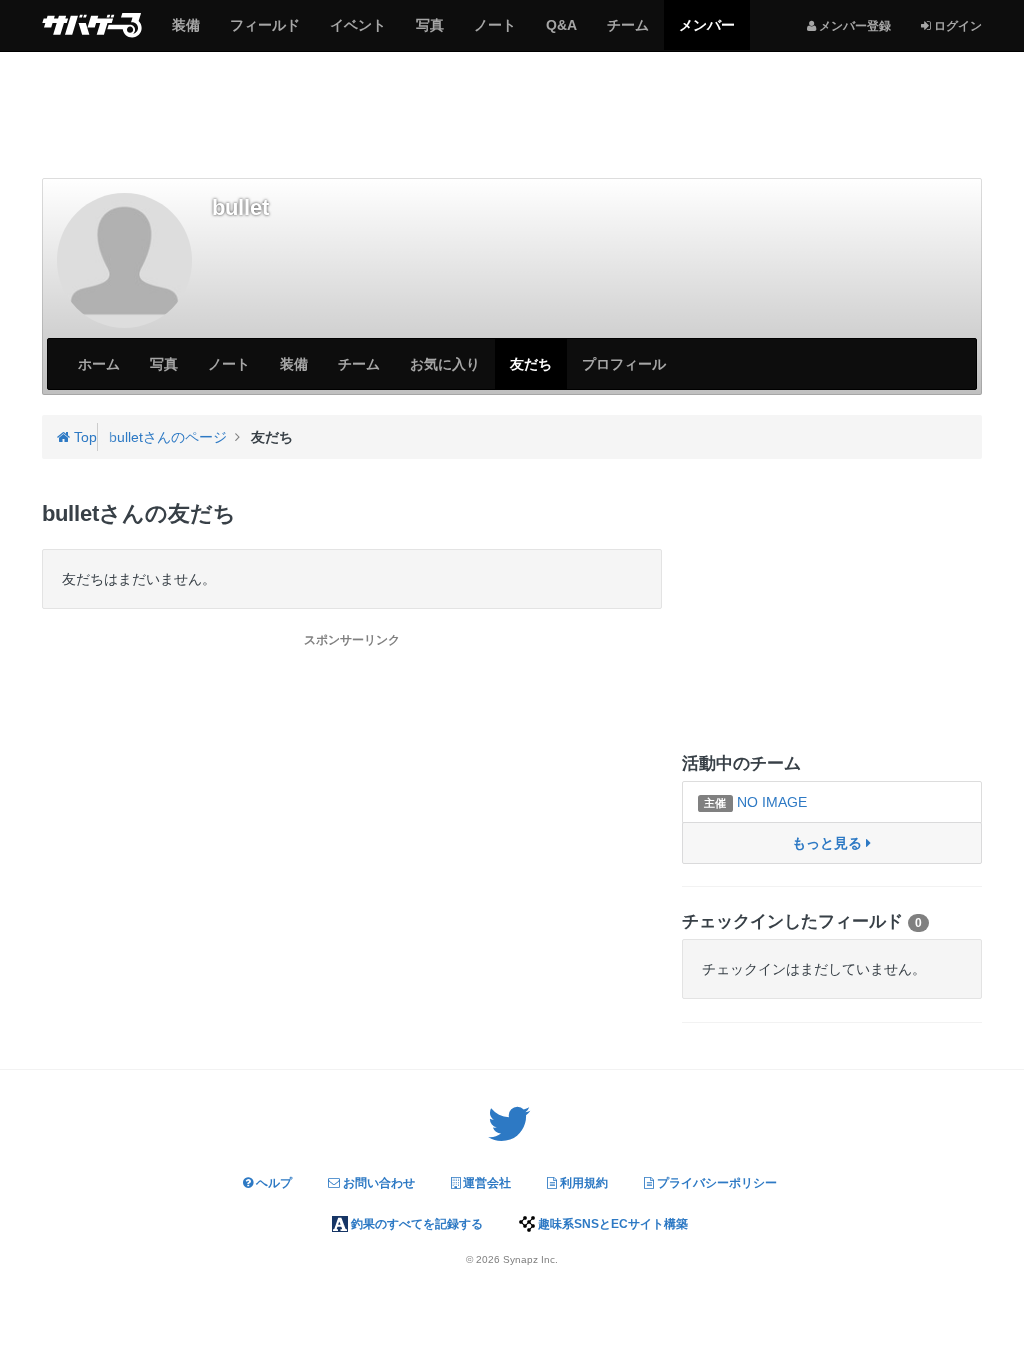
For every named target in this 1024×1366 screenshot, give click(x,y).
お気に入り (445, 364)
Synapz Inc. (530, 1259)
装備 (185, 33)
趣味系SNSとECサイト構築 (611, 1224)
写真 (429, 33)
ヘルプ (272, 1183)
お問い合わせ (377, 1183)
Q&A (561, 33)
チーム (627, 33)
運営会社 (485, 1183)
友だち (531, 364)
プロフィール (624, 364)
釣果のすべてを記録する (415, 1224)
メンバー (706, 33)
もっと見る (829, 843)
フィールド (264, 33)
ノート (494, 33)
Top (83, 437)
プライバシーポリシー (715, 1183)
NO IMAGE (755, 802)
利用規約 (582, 1183)
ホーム (99, 364)
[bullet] (124, 260)
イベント (357, 33)
